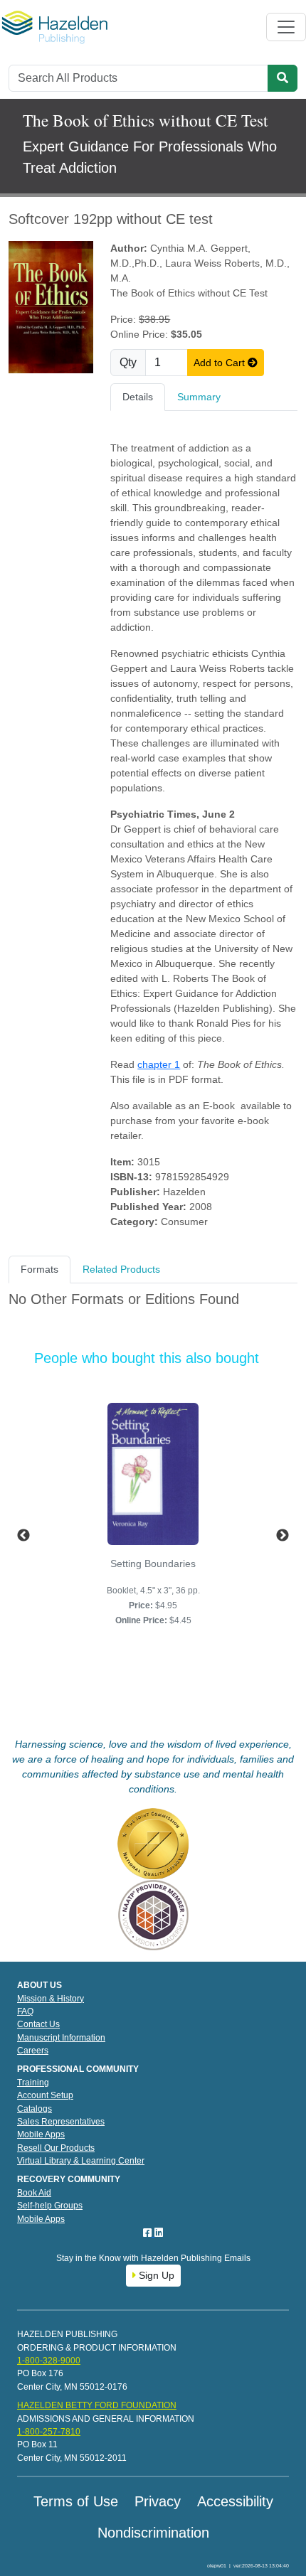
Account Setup (45, 2095)
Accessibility (235, 2501)
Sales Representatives (61, 2122)
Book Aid (34, 2193)
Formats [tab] (39, 1269)
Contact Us (38, 2024)
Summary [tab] (199, 397)
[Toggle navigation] (286, 27)
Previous (23, 1536)
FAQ (25, 2011)
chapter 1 (159, 1064)
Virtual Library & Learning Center (81, 2161)
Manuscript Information (61, 2038)
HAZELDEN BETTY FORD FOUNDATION (97, 2405)
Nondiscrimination (153, 2533)
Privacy (158, 2501)
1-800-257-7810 (49, 2432)
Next (283, 1536)
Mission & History (51, 1999)
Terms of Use (76, 2501)
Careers (33, 2051)
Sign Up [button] (155, 2275)
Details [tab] (138, 397)
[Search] (283, 78)
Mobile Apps (41, 2134)
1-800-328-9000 (49, 2361)
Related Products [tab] (121, 1269)
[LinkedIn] (159, 2233)
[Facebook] (149, 2233)
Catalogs (35, 2109)
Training (33, 2083)
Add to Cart (221, 363)
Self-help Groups (50, 2206)
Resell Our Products (56, 2148)
